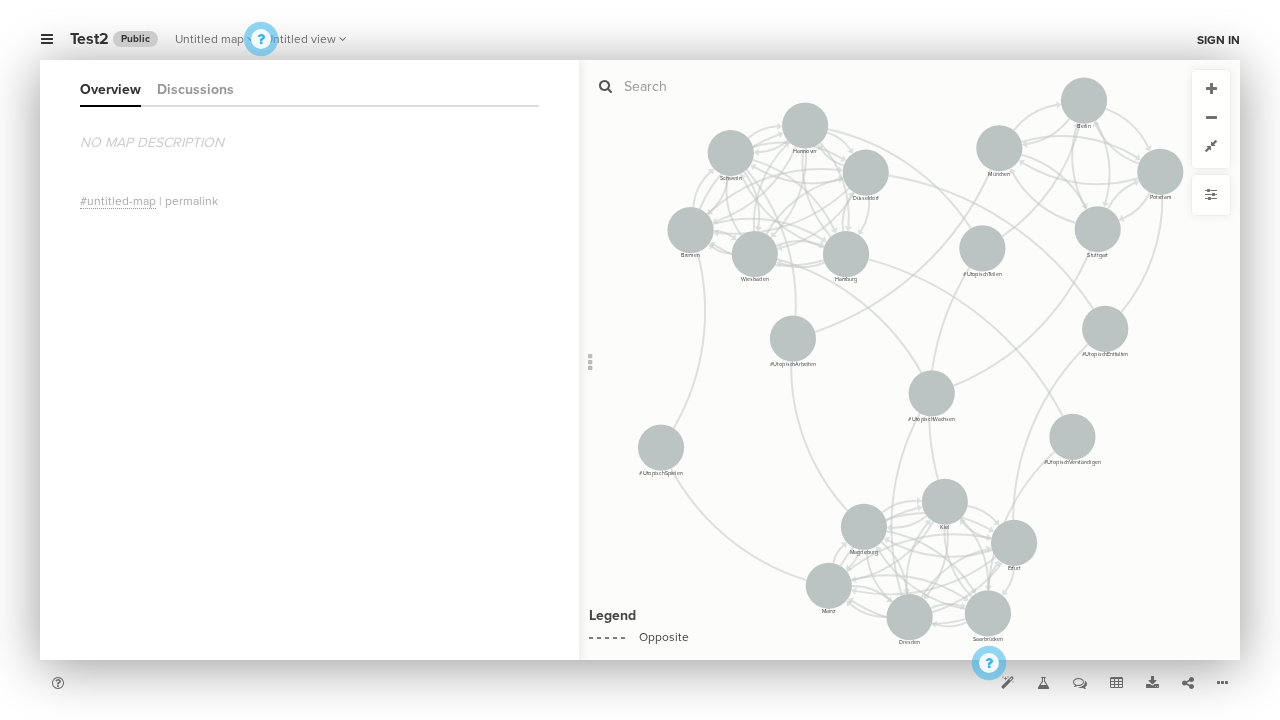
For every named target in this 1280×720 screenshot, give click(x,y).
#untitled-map (118, 201)
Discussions (195, 89)
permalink (191, 201)
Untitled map (209, 39)
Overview (110, 89)
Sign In (1218, 40)
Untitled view (300, 39)
